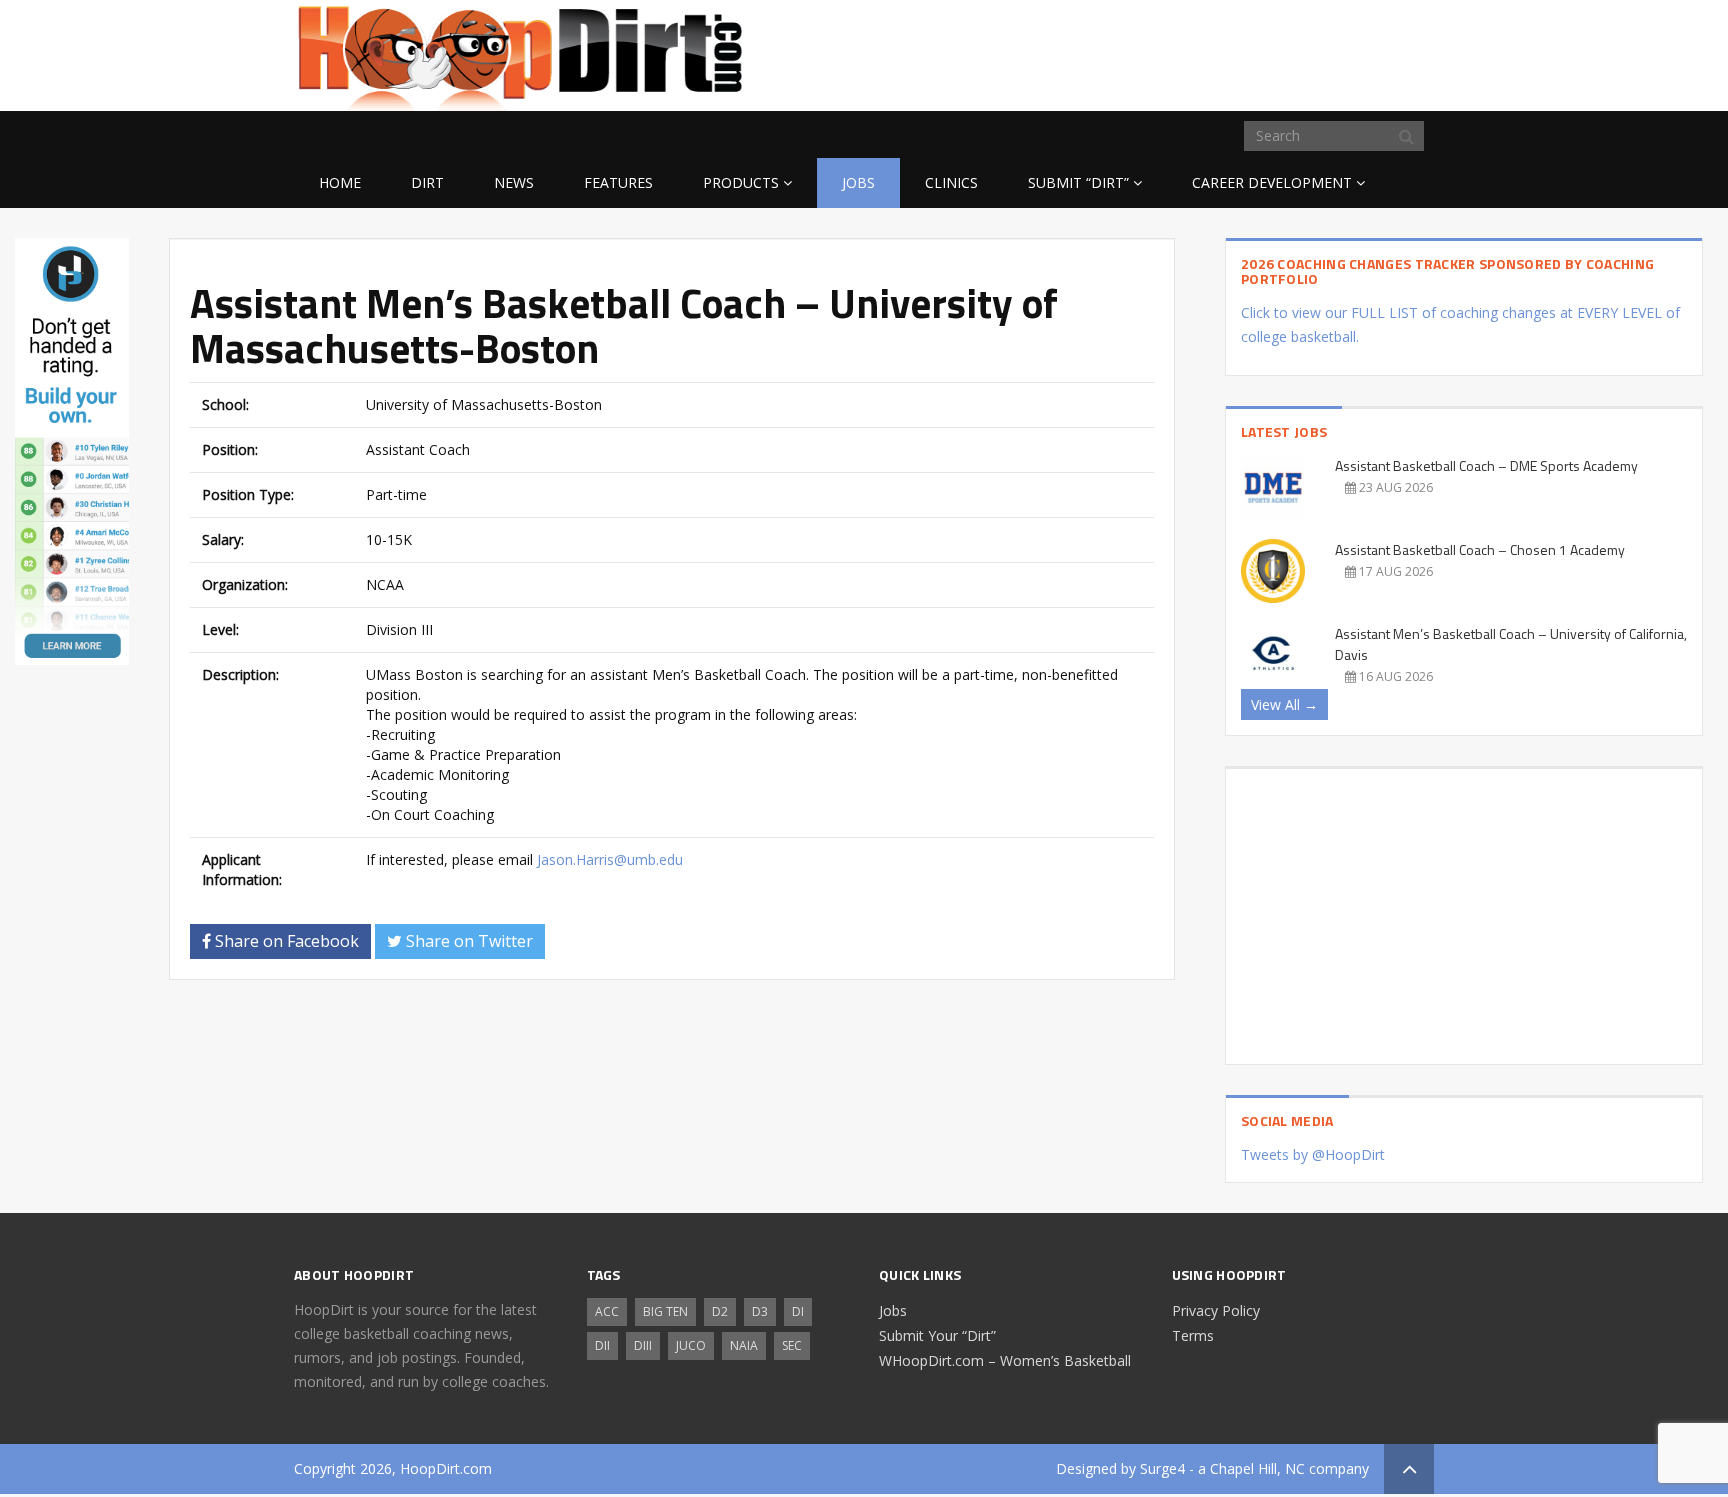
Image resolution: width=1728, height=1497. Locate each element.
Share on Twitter (467, 941)
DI (798, 1311)
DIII (643, 1345)
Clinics (951, 182)
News (514, 182)
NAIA (744, 1345)
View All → (1284, 704)
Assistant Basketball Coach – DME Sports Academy (1486, 465)
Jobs (858, 182)
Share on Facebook (285, 941)
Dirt (427, 182)
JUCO (691, 1345)
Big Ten (665, 1311)
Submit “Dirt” (1078, 182)
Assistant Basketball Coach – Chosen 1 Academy (1480, 549)
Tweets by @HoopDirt (1313, 1154)
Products (741, 182)
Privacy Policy (1216, 1310)
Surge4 (1162, 1468)
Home (340, 182)
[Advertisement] (1274, 52)
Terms (1193, 1335)
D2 (720, 1311)
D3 (760, 1311)
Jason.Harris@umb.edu (610, 859)
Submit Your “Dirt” (937, 1335)
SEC (792, 1345)
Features (618, 182)
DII (602, 1345)
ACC (607, 1311)
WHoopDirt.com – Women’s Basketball (1005, 1360)
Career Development (1272, 182)
